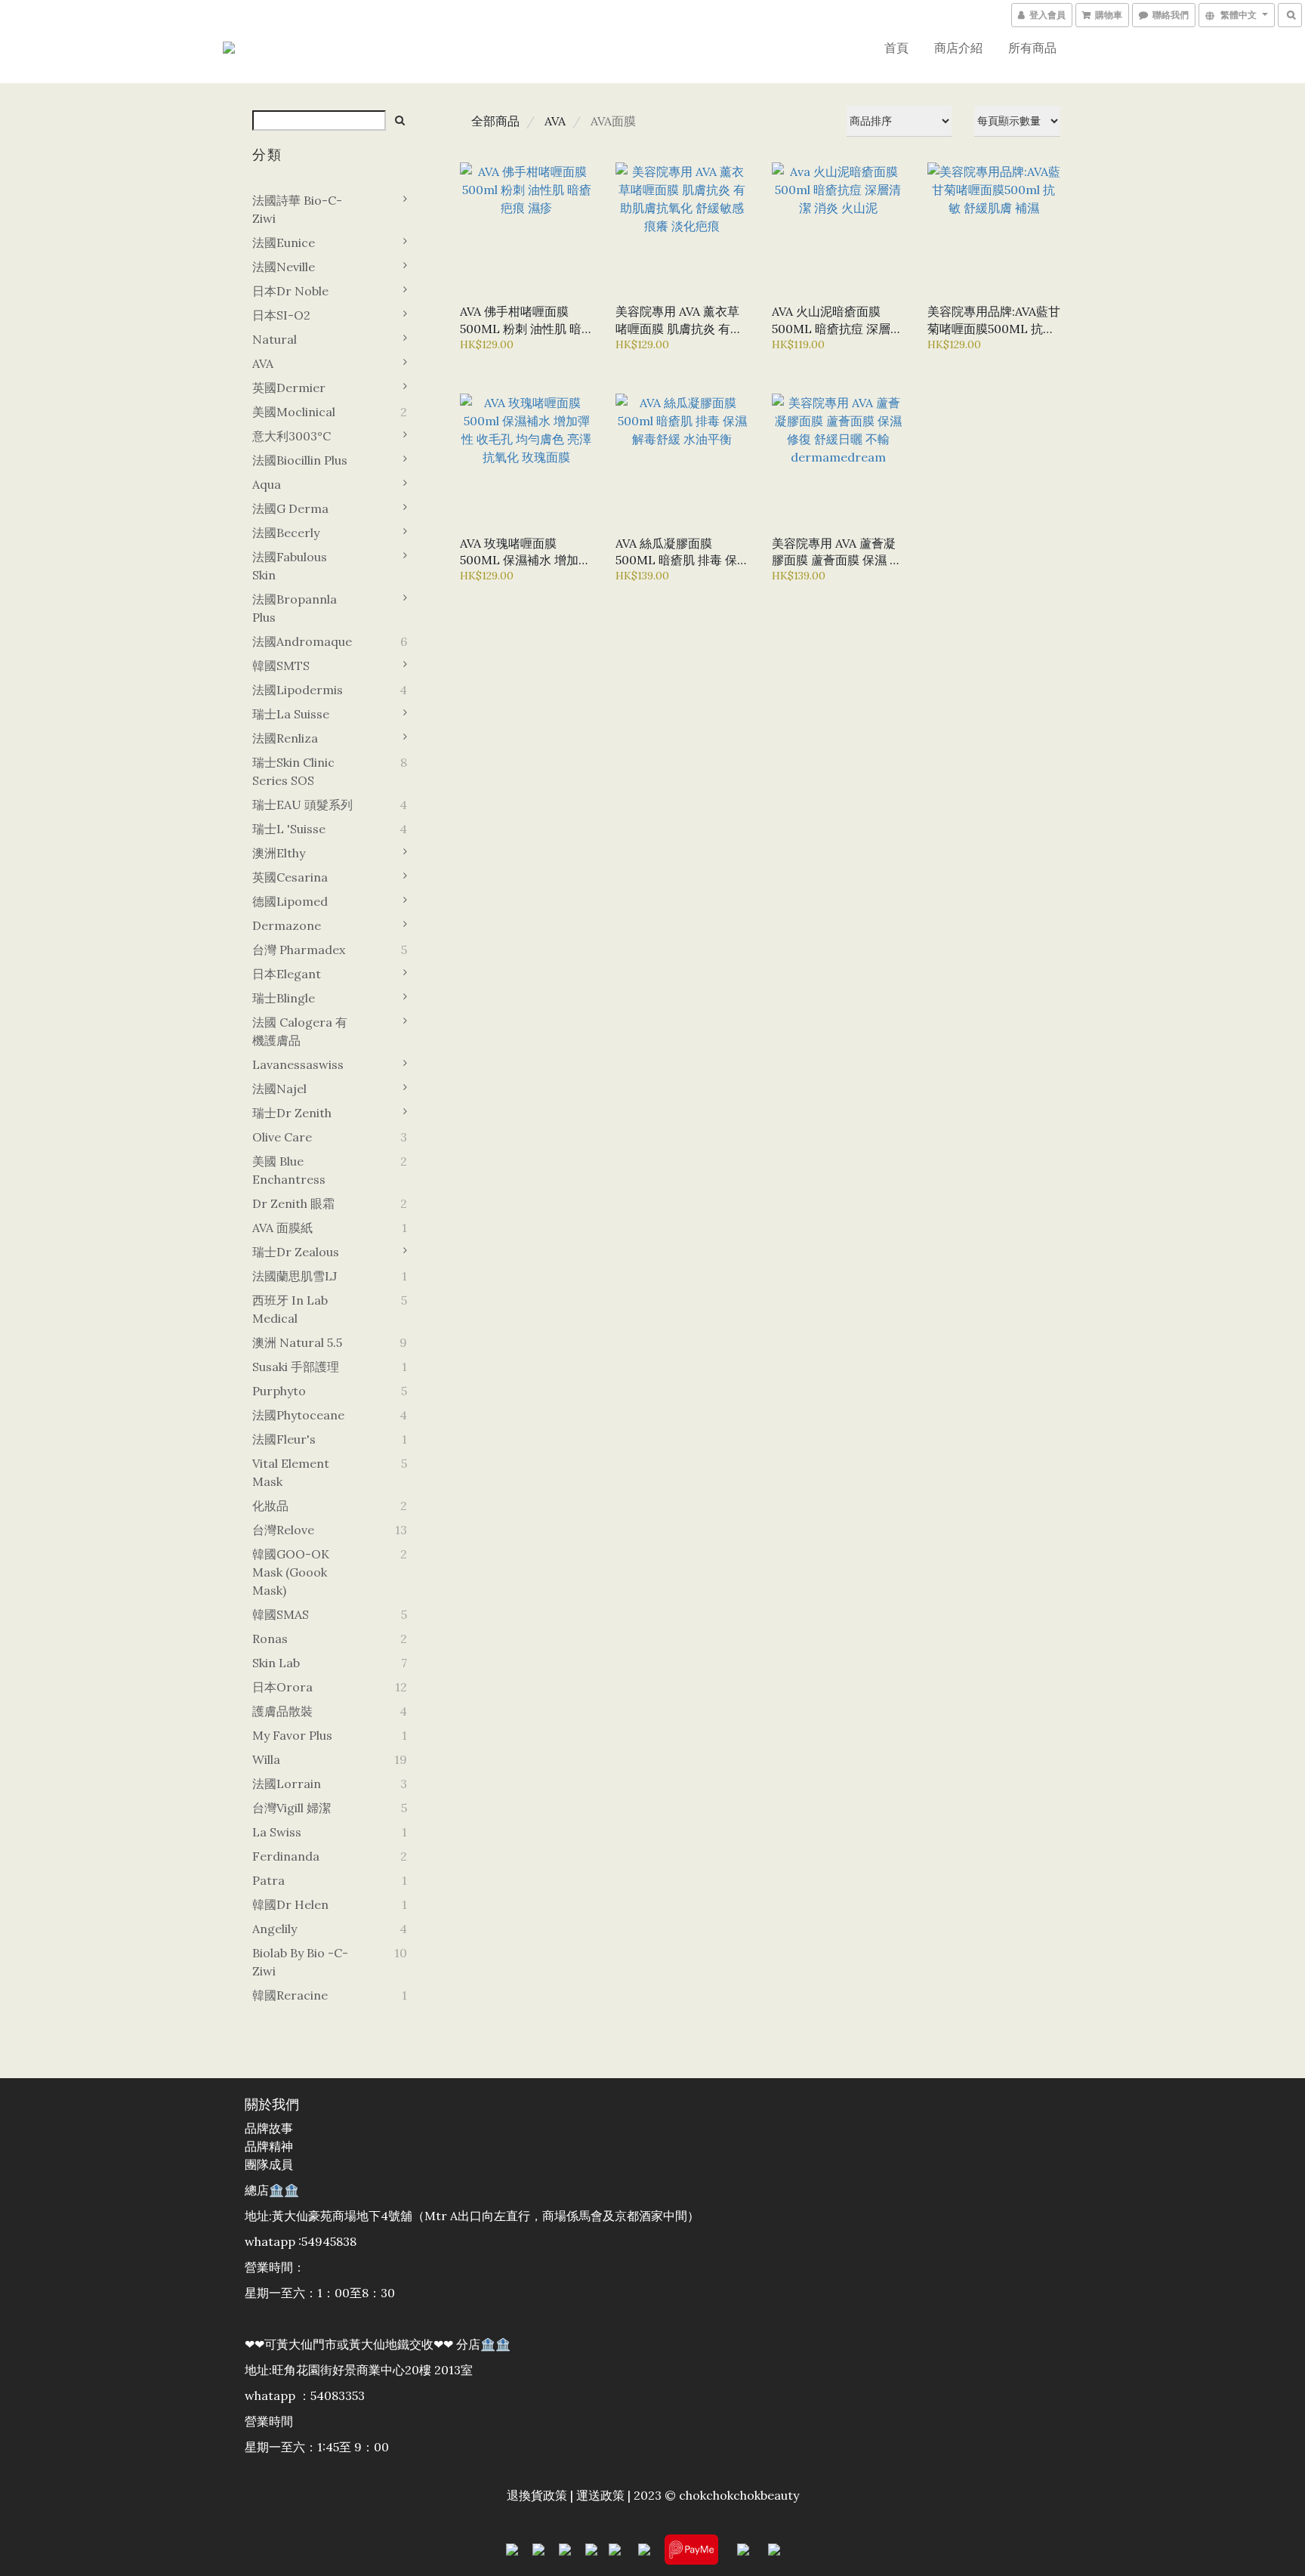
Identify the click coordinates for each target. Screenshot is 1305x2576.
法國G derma (290, 508)
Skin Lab (276, 1663)
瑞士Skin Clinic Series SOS (293, 771)
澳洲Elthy (279, 853)
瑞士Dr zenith (292, 1113)
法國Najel (279, 1089)
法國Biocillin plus (300, 460)
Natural (275, 339)
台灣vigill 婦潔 (292, 1808)
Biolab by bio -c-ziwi (300, 1962)
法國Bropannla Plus (295, 608)
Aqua (267, 484)
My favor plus (292, 1735)
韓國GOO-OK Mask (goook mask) (291, 1572)
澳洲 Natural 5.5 (297, 1342)
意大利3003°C (292, 436)
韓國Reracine (290, 1995)
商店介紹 (958, 48)
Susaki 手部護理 (296, 1367)
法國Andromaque (302, 641)
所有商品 (1032, 48)
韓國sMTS (281, 666)
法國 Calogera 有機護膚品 (300, 1031)
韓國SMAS (281, 1614)
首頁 (896, 48)
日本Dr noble (290, 291)
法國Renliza (285, 738)
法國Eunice (284, 242)
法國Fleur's (284, 1439)
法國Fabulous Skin (290, 566)
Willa (266, 1759)
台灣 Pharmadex (299, 950)
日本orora (282, 1687)
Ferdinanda (286, 1856)
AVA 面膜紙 (282, 1228)
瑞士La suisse (291, 714)
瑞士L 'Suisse (289, 829)
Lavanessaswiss (298, 1064)
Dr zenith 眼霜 (293, 1203)
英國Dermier (289, 388)
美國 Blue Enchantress (289, 1170)
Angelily (275, 1929)
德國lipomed (290, 901)
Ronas (270, 1639)
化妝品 (270, 1506)
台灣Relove (283, 1530)
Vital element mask (291, 1472)
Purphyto (279, 1391)
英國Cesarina (290, 877)
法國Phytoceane (298, 1415)
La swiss (277, 1832)
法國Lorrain (287, 1784)
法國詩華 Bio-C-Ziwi (297, 209)
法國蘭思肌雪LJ (295, 1276)
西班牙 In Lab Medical (290, 1309)
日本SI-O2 (281, 315)
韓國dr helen (290, 1904)
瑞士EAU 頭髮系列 (302, 805)
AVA (263, 363)
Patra (268, 1880)
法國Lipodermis (298, 690)
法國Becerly (286, 533)
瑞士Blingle (284, 998)
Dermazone (287, 925)
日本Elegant (287, 974)
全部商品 (495, 121)
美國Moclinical (294, 412)
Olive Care (282, 1137)
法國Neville (284, 267)
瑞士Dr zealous (296, 1252)
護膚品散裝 (282, 1711)
